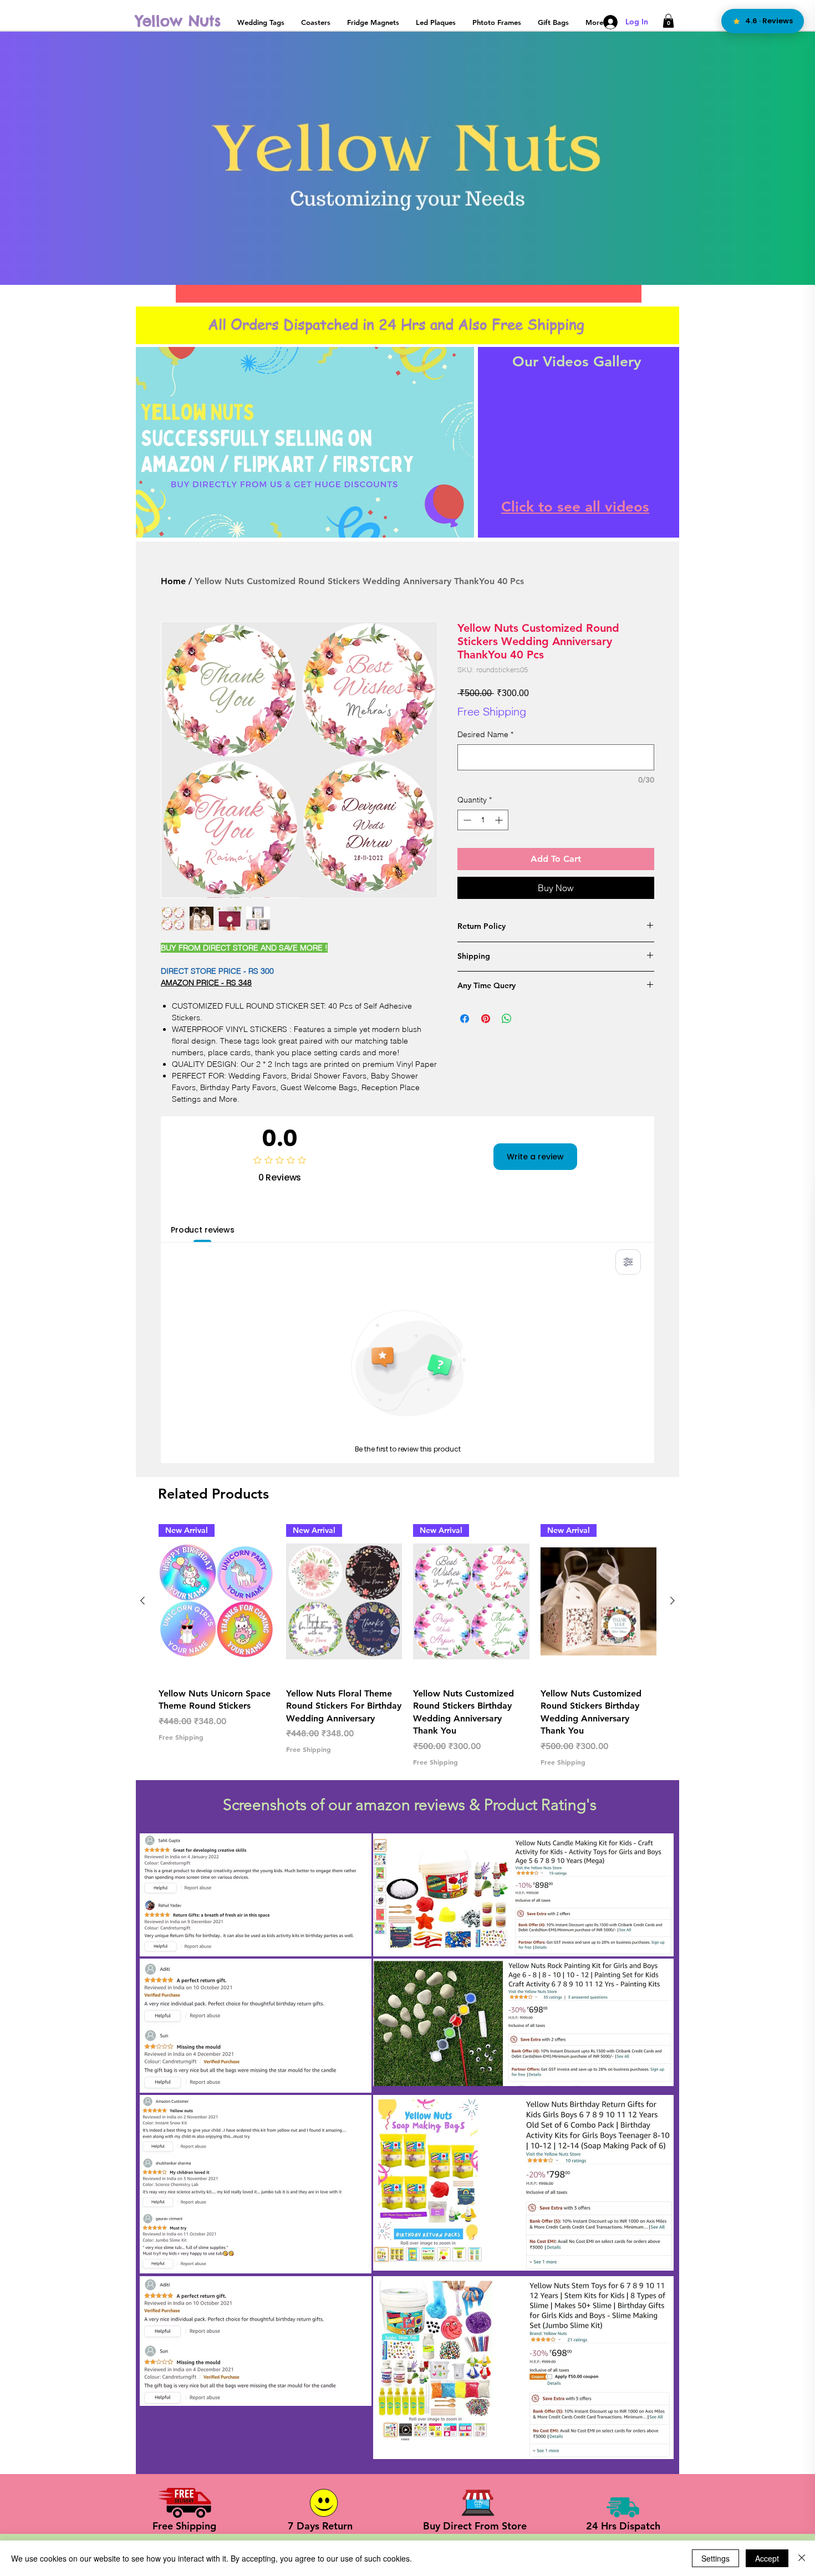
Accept (767, 2558)
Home (173, 581)
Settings (715, 2558)
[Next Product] (673, 1601)
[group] (407, 1645)
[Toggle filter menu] (628, 1262)
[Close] (802, 2558)
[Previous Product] (142, 1601)
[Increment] (500, 820)
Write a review (535, 1157)
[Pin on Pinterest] (486, 1019)
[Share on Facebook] (465, 1019)
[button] (668, 21)
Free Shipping (492, 711)
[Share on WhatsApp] (507, 1019)
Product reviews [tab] (203, 1230)
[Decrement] (466, 820)
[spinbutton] (483, 820)
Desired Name (485, 734)
